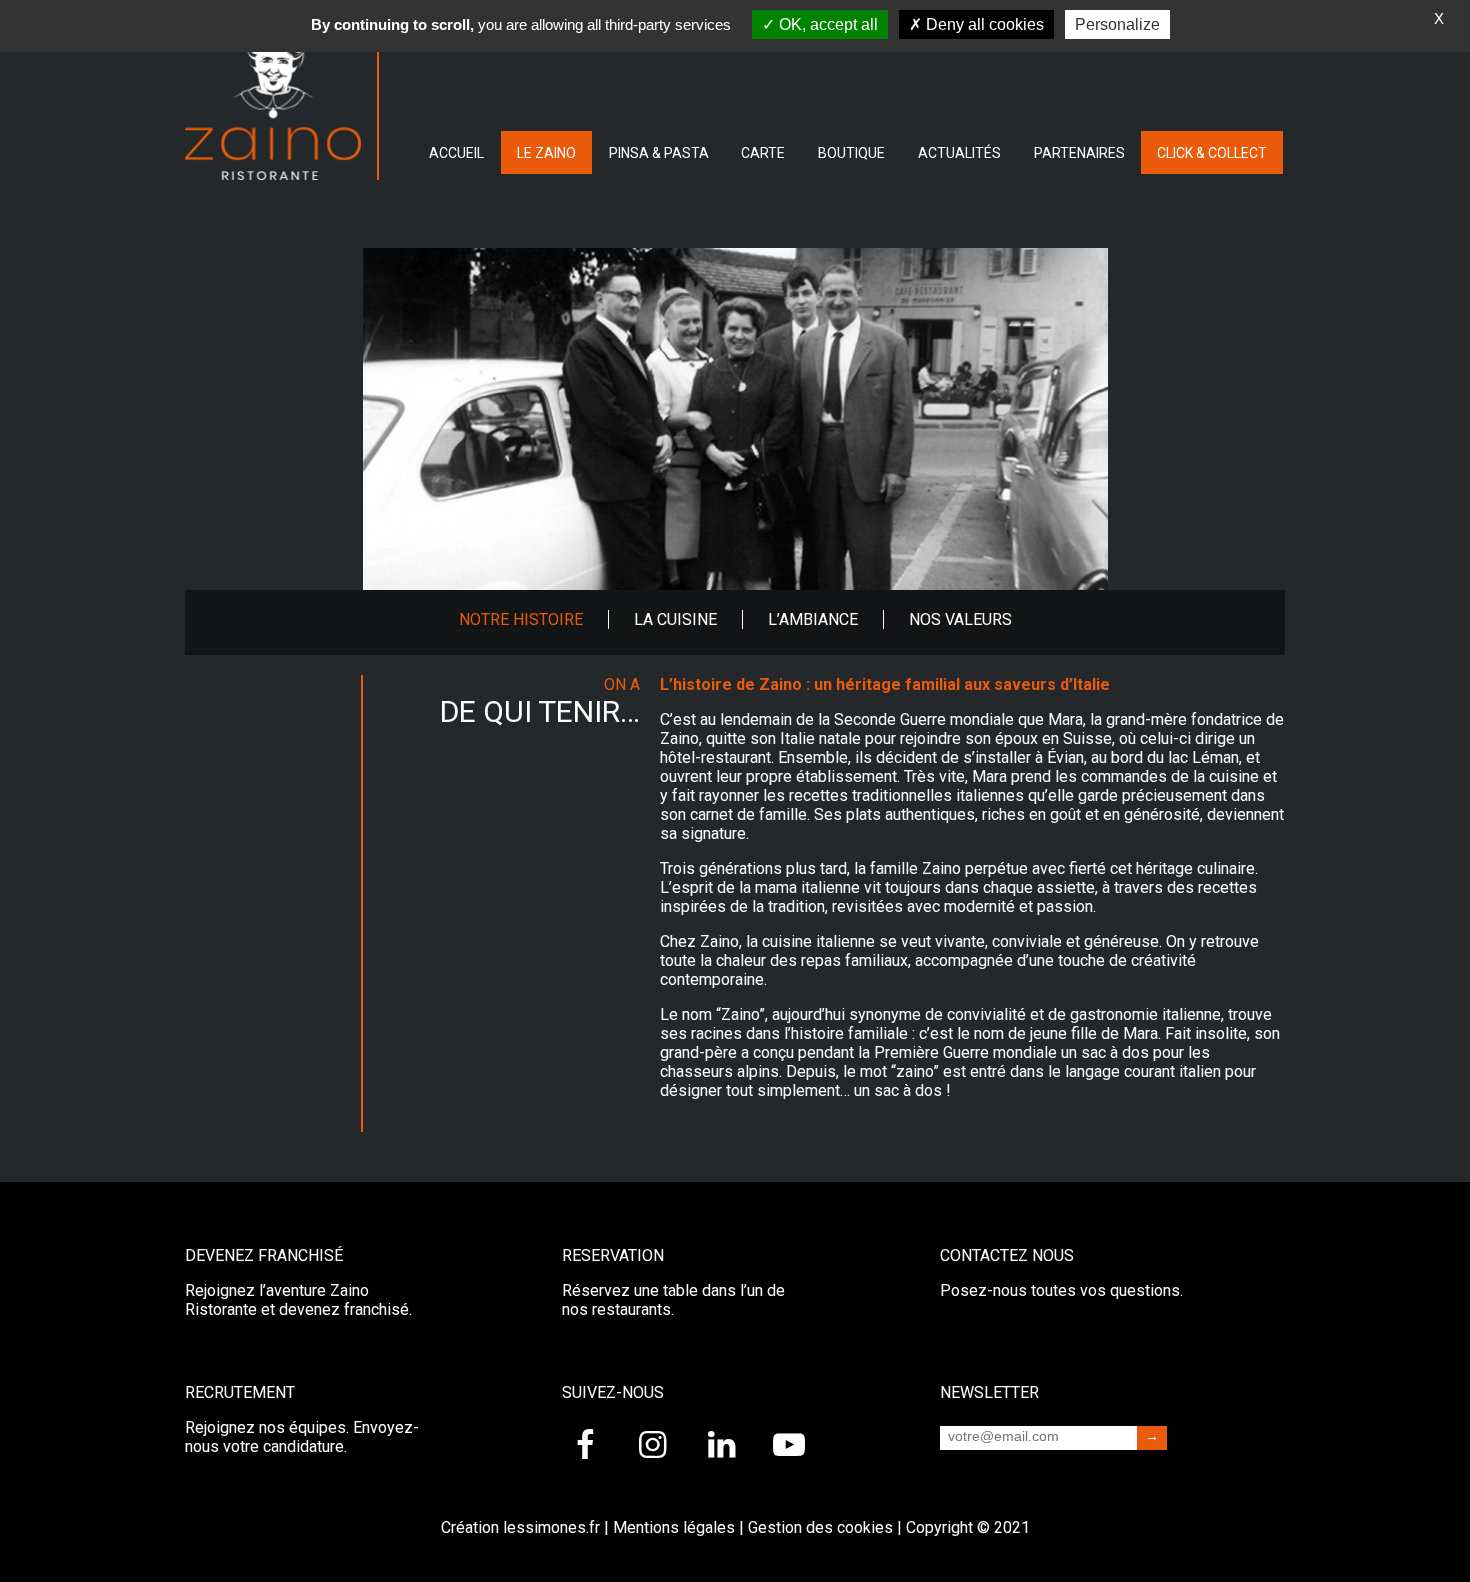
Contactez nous (1007, 1255)
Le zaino (546, 153)
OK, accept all (826, 24)
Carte (763, 153)
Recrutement (240, 1392)
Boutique (851, 153)
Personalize (1117, 24)
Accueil (456, 153)
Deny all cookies (983, 24)
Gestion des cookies (820, 1527)
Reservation (613, 1255)
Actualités (959, 153)
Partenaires (1079, 153)
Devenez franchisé (264, 1255)
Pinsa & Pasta (659, 153)
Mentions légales (674, 1527)
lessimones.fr (551, 1527)
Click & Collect (1212, 153)
